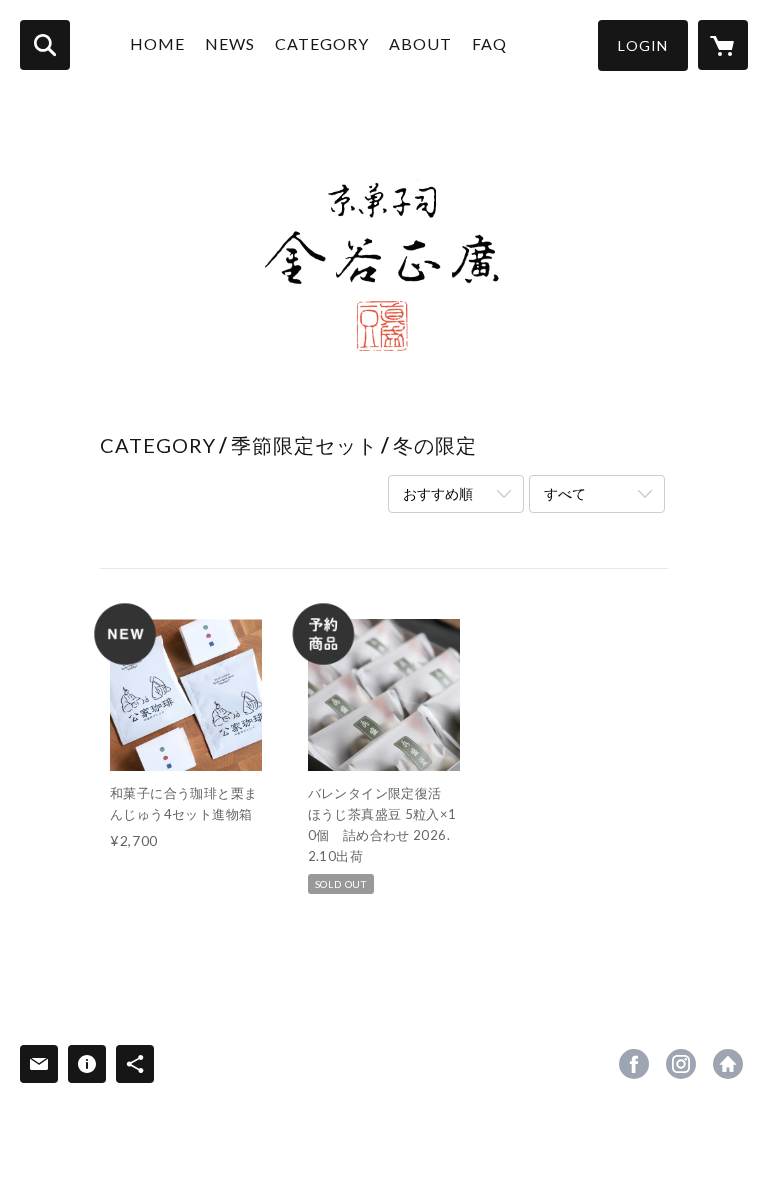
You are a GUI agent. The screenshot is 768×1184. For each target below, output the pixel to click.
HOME (157, 43)
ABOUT (420, 43)
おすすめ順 (438, 493)
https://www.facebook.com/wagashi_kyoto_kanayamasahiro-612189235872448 (634, 1064)
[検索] (45, 45)
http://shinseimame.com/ (728, 1064)
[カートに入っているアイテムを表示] (723, 45)
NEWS (230, 43)
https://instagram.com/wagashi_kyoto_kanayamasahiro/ (681, 1064)
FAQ (489, 43)
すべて (565, 493)
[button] (643, 45)
